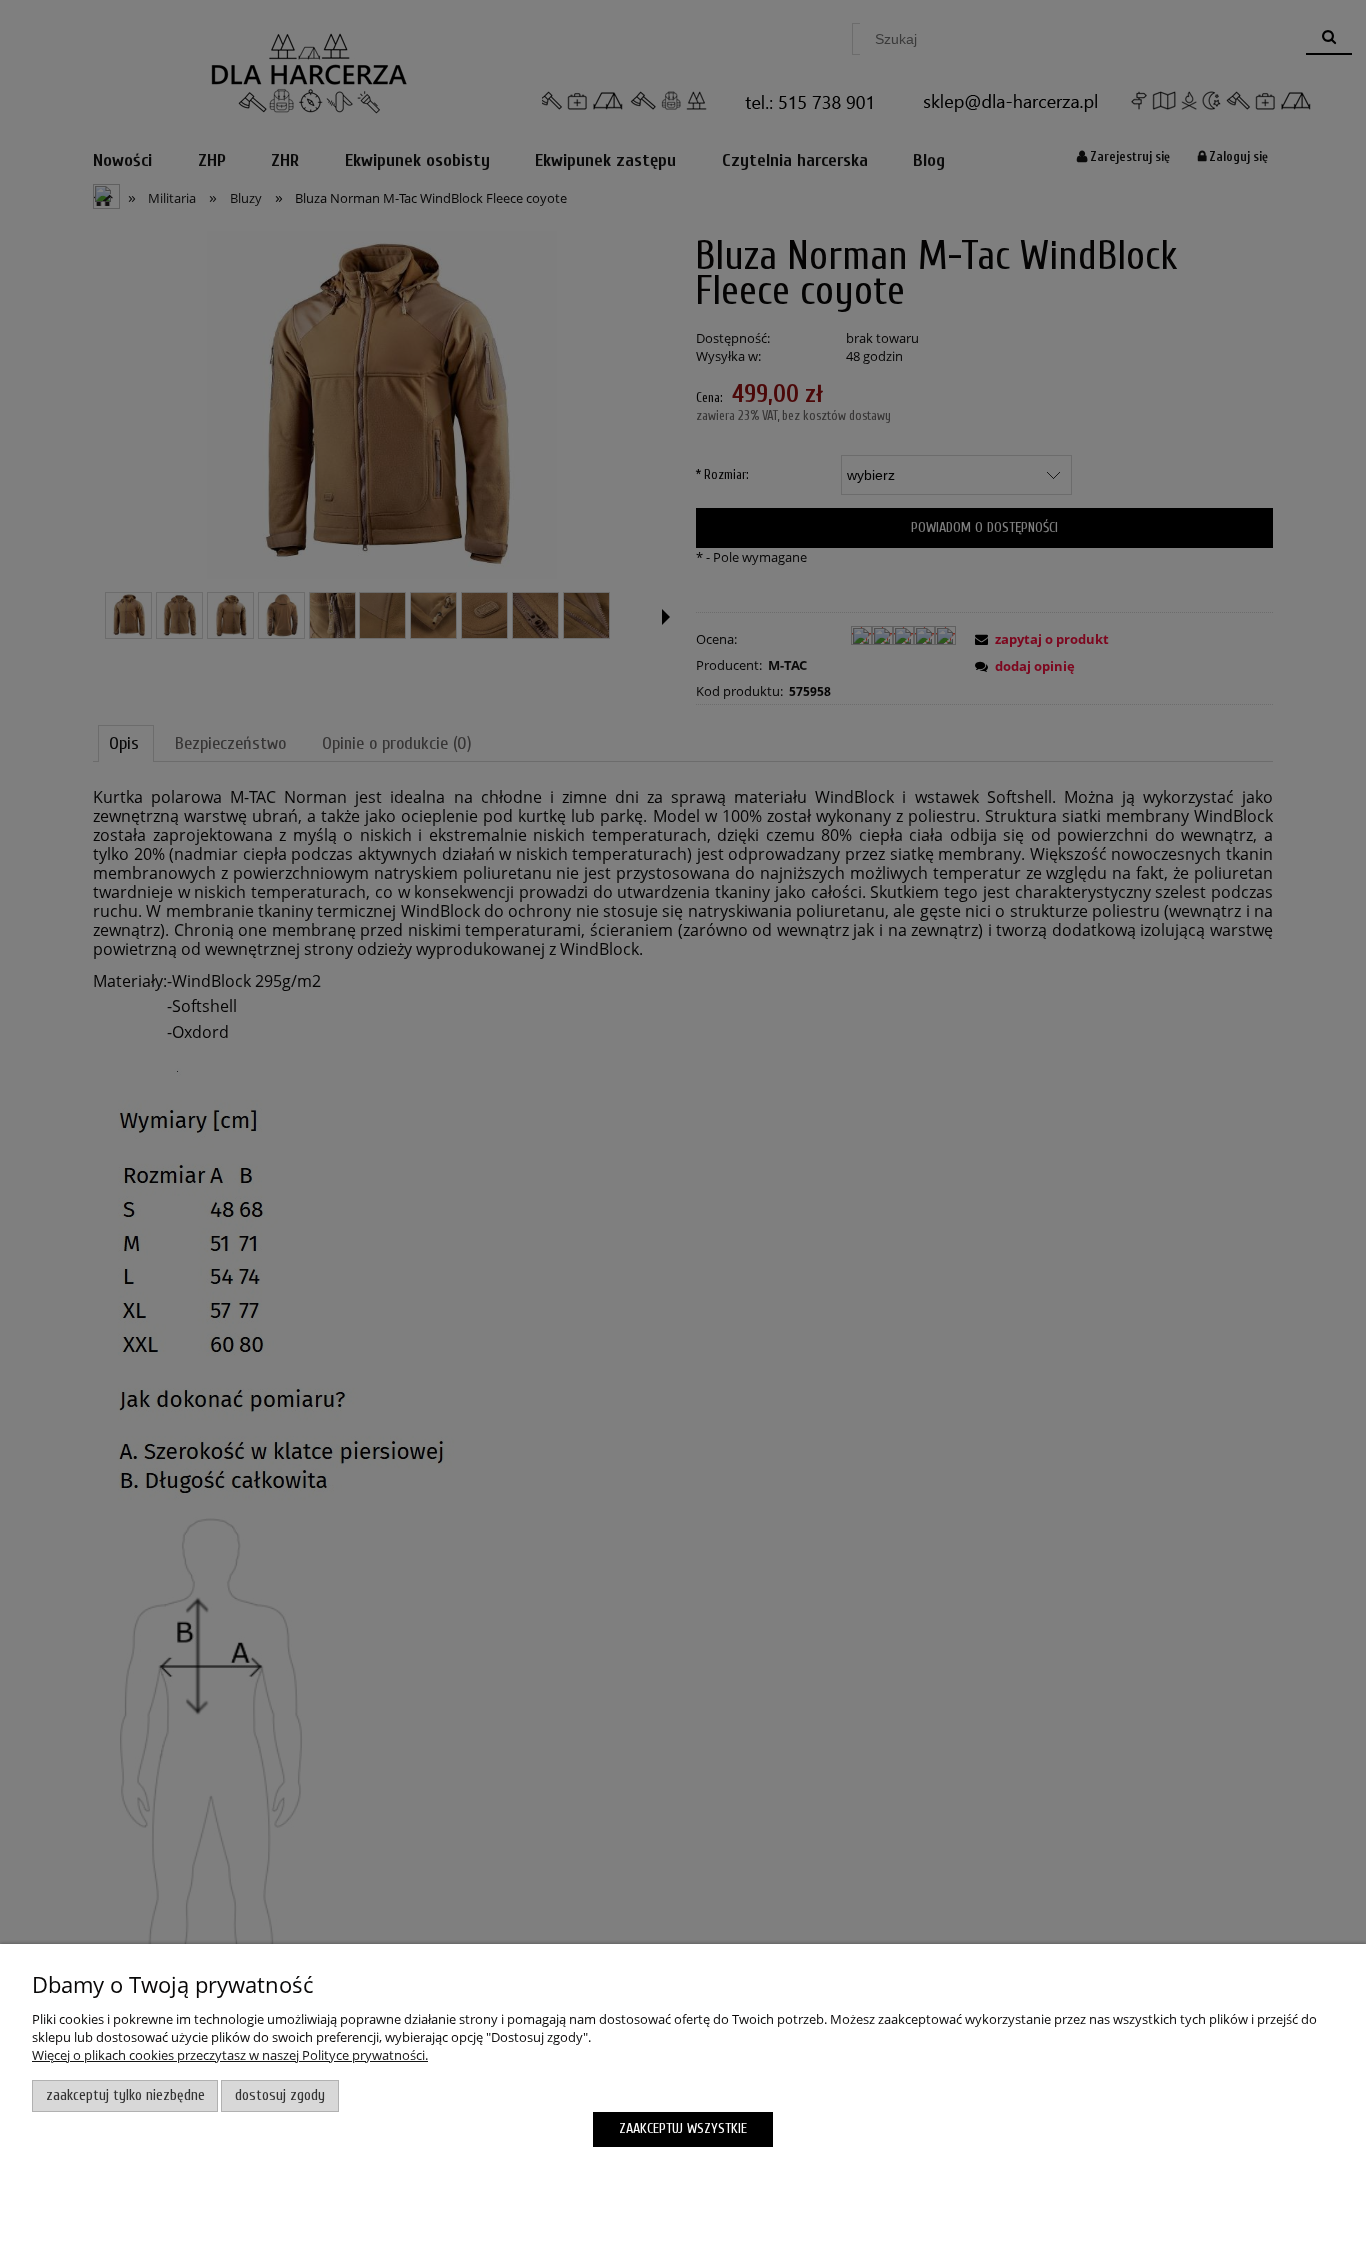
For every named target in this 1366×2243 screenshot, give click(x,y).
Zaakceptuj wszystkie (683, 2128)
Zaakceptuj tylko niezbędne (125, 2095)
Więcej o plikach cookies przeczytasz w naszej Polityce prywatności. (230, 2055)
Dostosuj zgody (280, 2095)
